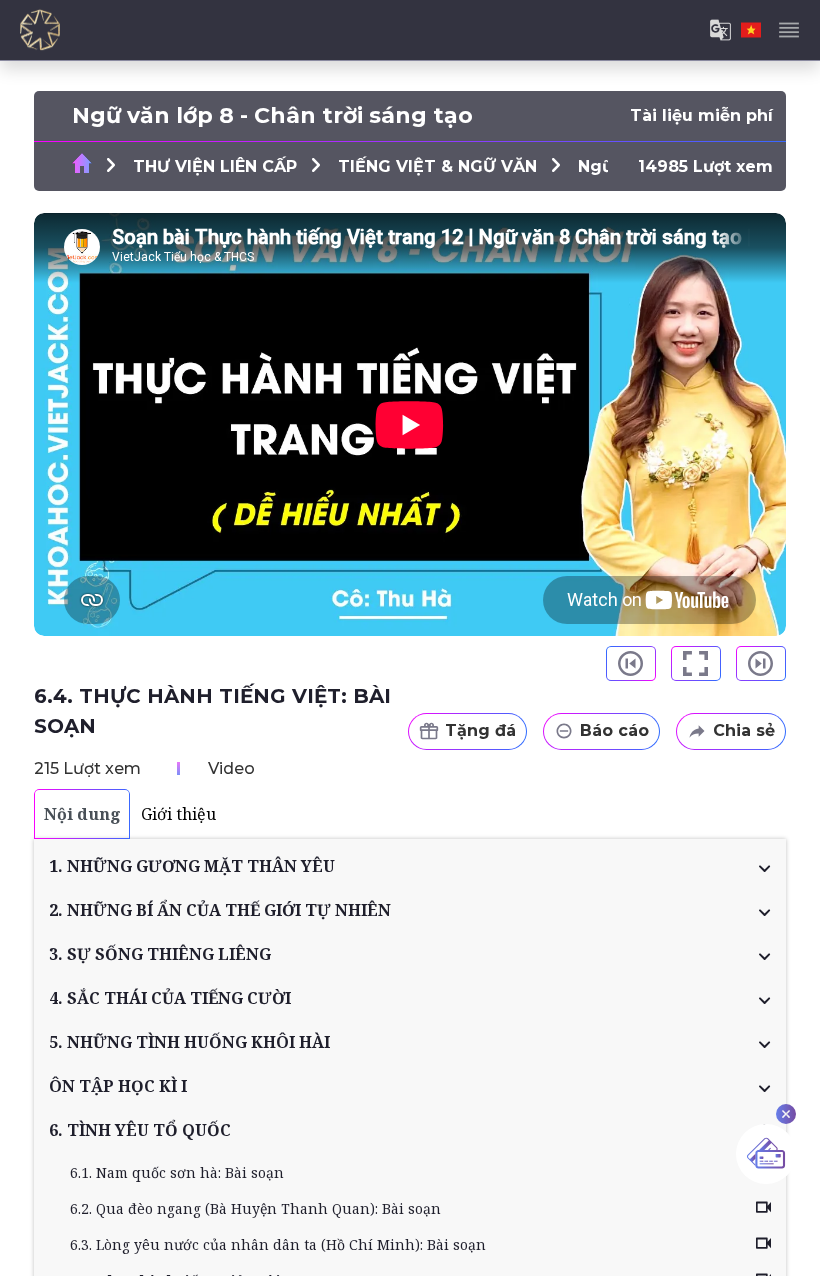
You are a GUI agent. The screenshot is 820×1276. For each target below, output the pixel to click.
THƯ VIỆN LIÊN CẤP (215, 166)
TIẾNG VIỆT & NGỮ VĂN (437, 166)
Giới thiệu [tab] (178, 814)
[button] (410, 866)
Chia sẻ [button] (744, 730)
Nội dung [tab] (82, 814)
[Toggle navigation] (789, 30)
